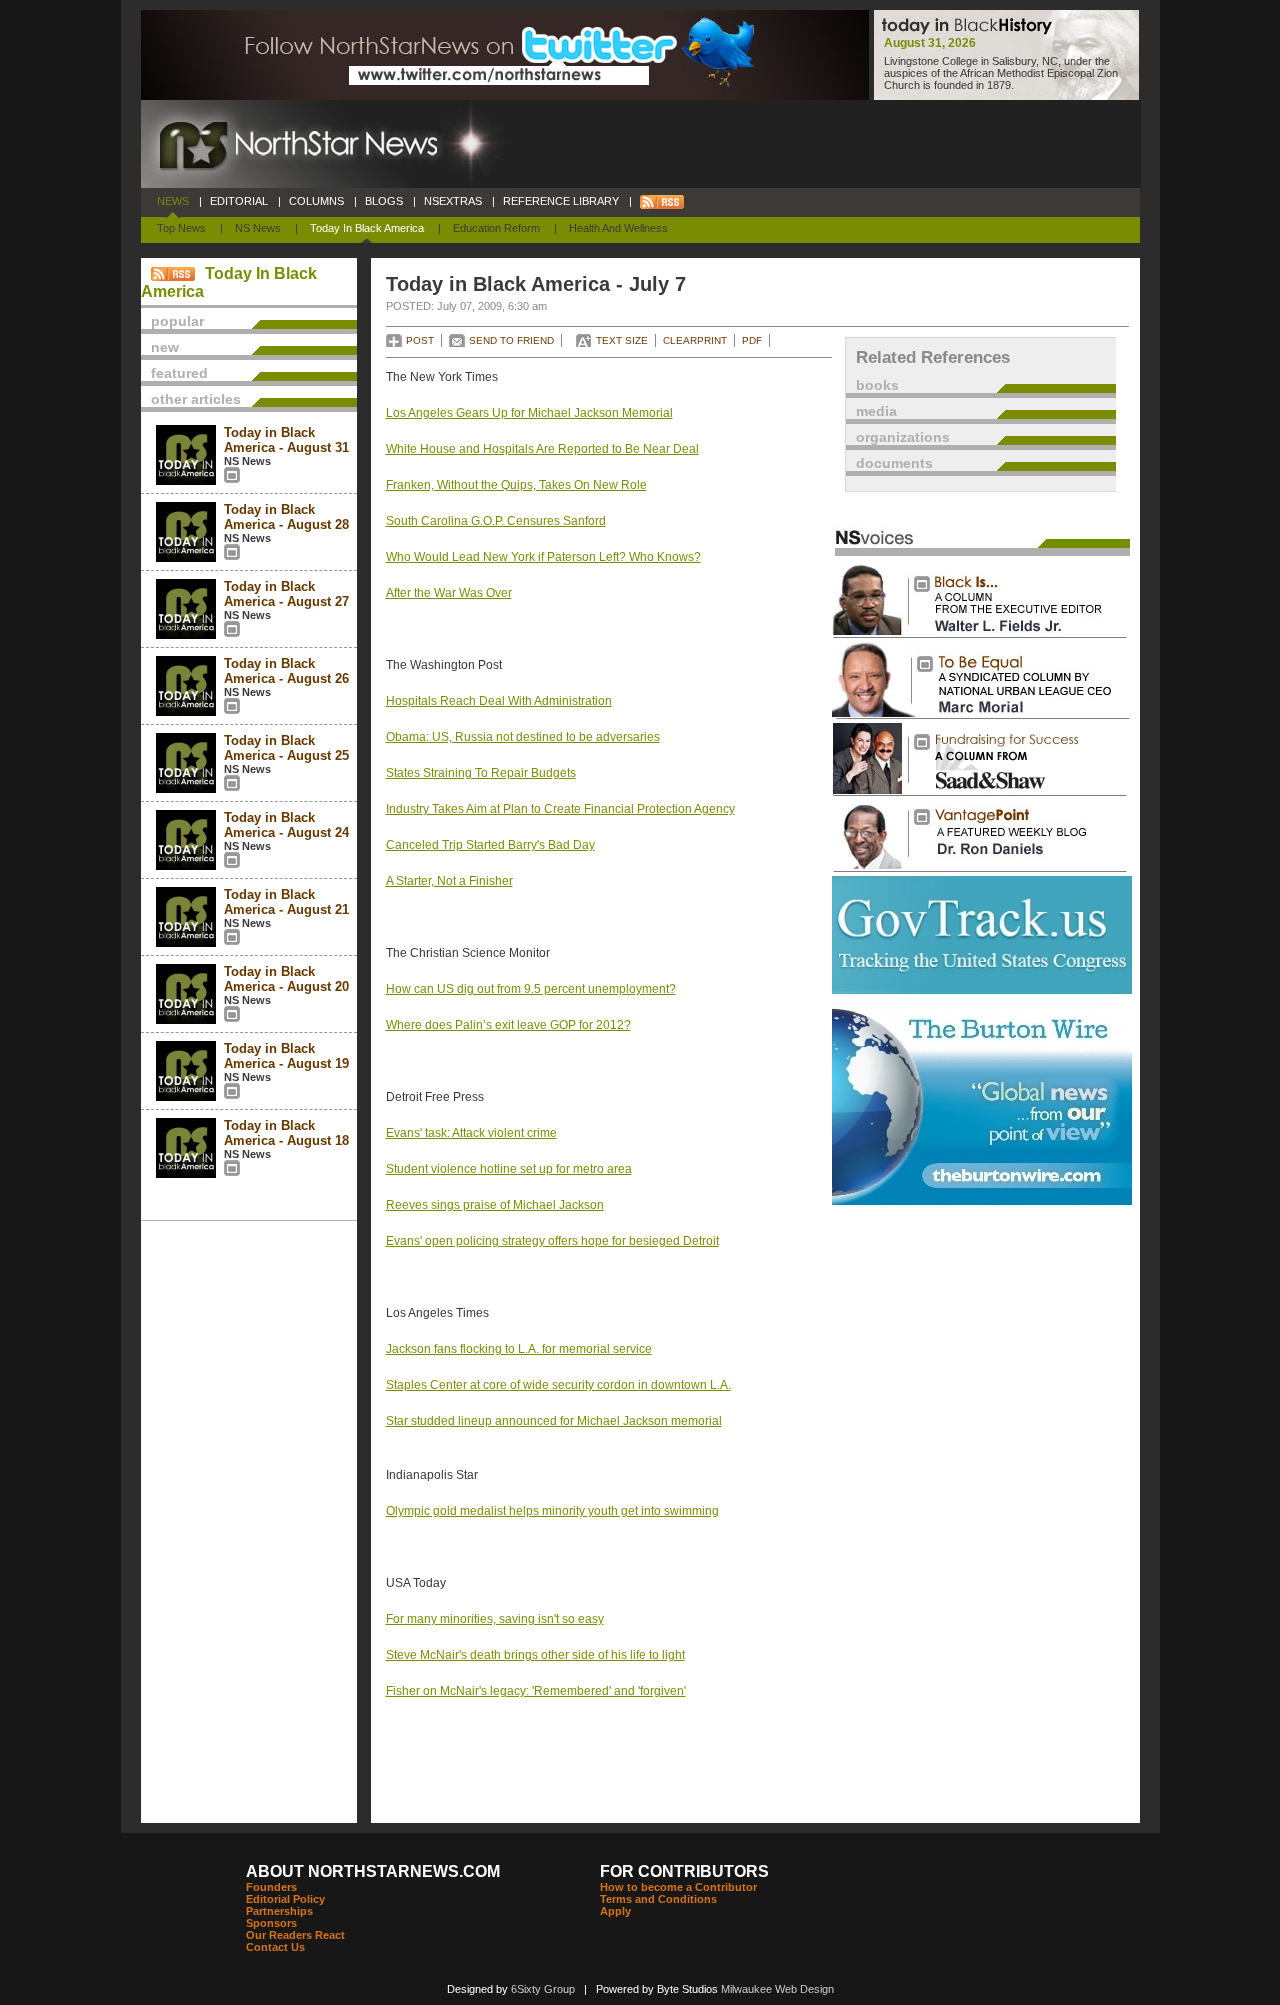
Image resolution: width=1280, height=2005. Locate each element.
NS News (258, 228)
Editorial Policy (285, 1899)
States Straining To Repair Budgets (481, 773)
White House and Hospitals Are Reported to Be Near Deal (542, 449)
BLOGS (384, 201)
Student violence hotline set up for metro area (509, 1169)
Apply (615, 1911)
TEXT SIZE (622, 340)
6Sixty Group (543, 1989)
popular (177, 321)
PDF (752, 340)
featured (179, 373)
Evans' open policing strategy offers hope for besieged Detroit (552, 1241)
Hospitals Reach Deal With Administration (499, 701)
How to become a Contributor (678, 1887)
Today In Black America (367, 228)
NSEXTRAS (453, 201)
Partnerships (279, 1911)
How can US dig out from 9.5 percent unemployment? (531, 989)
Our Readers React (295, 1935)
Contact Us (275, 1947)
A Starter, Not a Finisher (449, 881)
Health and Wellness (618, 228)
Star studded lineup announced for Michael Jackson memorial (554, 1421)
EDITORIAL (239, 201)
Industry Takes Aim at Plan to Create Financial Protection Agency (560, 809)
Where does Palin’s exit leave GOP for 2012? (508, 1025)
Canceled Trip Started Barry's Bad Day (490, 845)
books (877, 385)
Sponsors (271, 1923)
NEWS (173, 201)
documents (894, 463)
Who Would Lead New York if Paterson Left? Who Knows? (543, 557)
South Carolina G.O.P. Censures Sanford (496, 521)
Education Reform (496, 228)
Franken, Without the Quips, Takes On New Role (516, 485)
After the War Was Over (449, 593)
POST (420, 340)
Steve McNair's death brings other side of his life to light (535, 1655)
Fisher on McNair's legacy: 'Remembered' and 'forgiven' (536, 1691)
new (165, 347)
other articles (196, 399)
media (876, 411)
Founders (271, 1887)
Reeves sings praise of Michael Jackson (495, 1205)
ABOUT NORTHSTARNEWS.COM (373, 1871)
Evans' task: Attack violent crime (471, 1133)
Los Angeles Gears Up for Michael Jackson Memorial (529, 413)
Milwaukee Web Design (777, 1989)
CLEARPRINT (695, 340)
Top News (181, 228)
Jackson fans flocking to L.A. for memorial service (519, 1349)
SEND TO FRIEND (511, 340)
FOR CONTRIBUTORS (684, 1871)
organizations (903, 437)
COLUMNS (316, 201)
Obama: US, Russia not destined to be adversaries (523, 737)
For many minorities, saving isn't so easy (495, 1619)
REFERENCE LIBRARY (561, 201)
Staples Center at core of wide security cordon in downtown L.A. (558, 1385)
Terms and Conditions (658, 1899)
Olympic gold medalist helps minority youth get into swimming (552, 1511)
